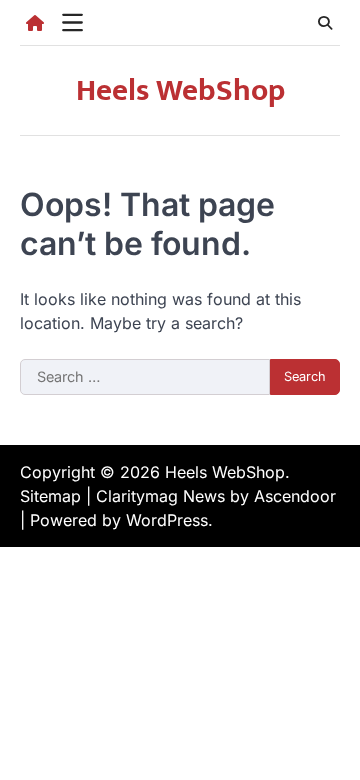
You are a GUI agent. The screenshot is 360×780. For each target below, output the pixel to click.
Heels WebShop (180, 91)
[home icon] (35, 23)
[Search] (325, 23)
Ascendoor (295, 496)
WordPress (167, 520)
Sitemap (50, 496)
